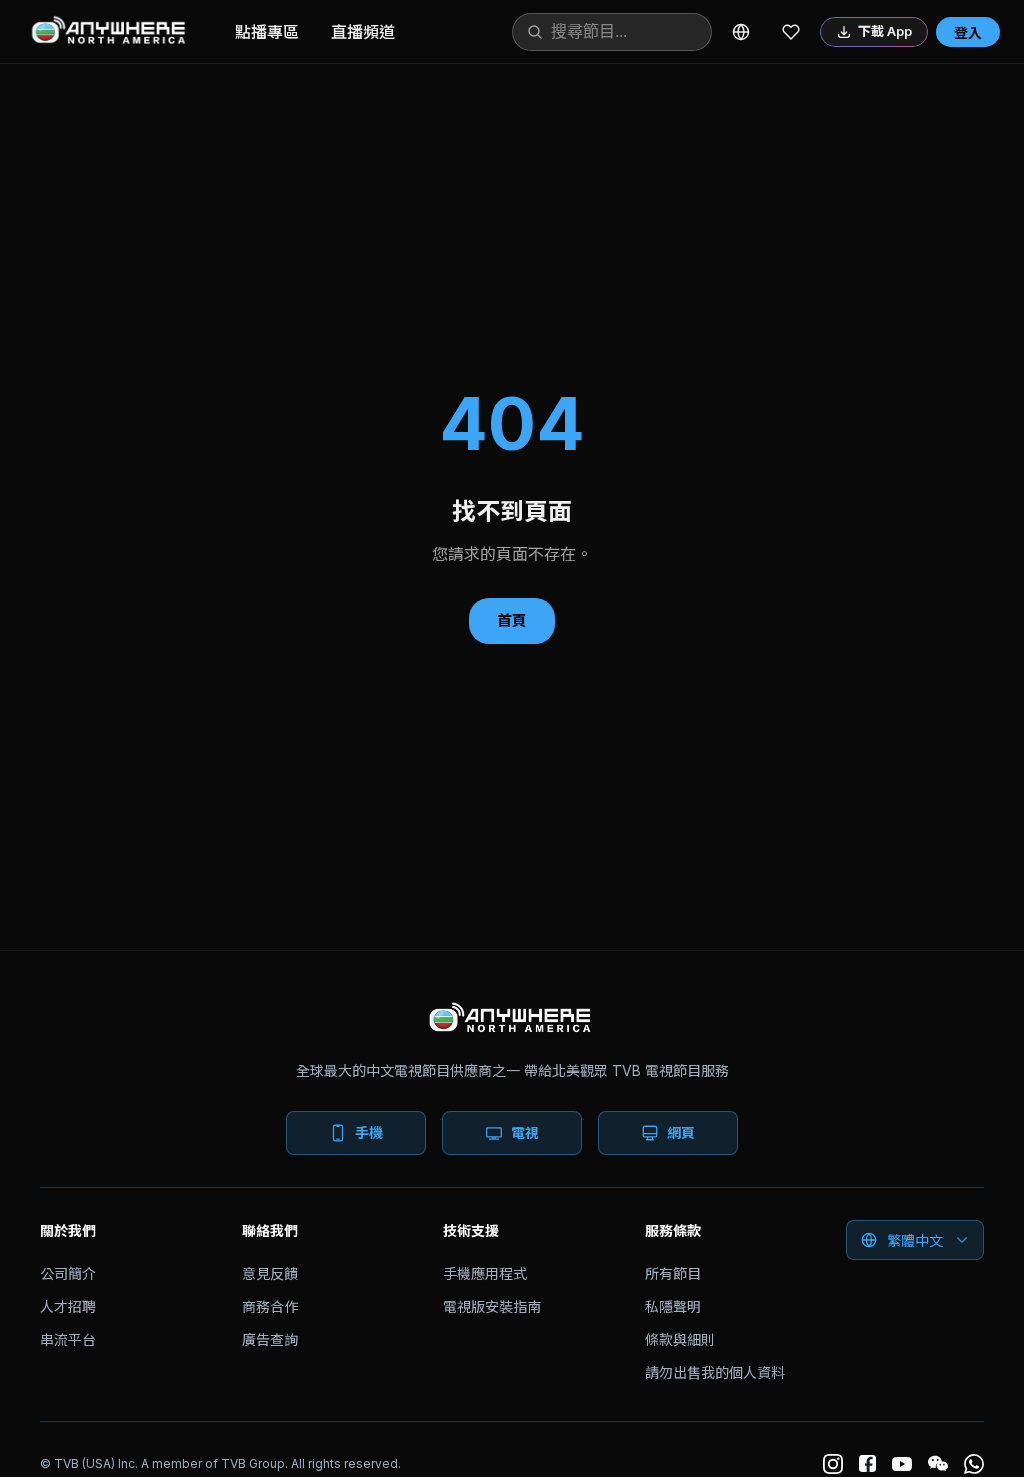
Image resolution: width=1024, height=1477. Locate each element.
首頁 (512, 620)
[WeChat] (938, 1464)
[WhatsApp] (974, 1464)
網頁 (681, 1132)
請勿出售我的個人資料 (715, 1372)
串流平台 (68, 1339)
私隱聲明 (673, 1306)
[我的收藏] (791, 32)
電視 (525, 1132)
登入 (968, 32)
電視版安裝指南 (492, 1306)
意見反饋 (270, 1273)
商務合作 (270, 1306)
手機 (369, 1132)
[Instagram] (833, 1464)
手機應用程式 (485, 1273)
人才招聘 (68, 1306)
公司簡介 (68, 1273)
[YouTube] (902, 1464)
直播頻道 (363, 32)
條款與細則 (680, 1339)
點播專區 (267, 32)
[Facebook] (867, 1463)
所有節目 (673, 1273)
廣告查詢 (270, 1339)
